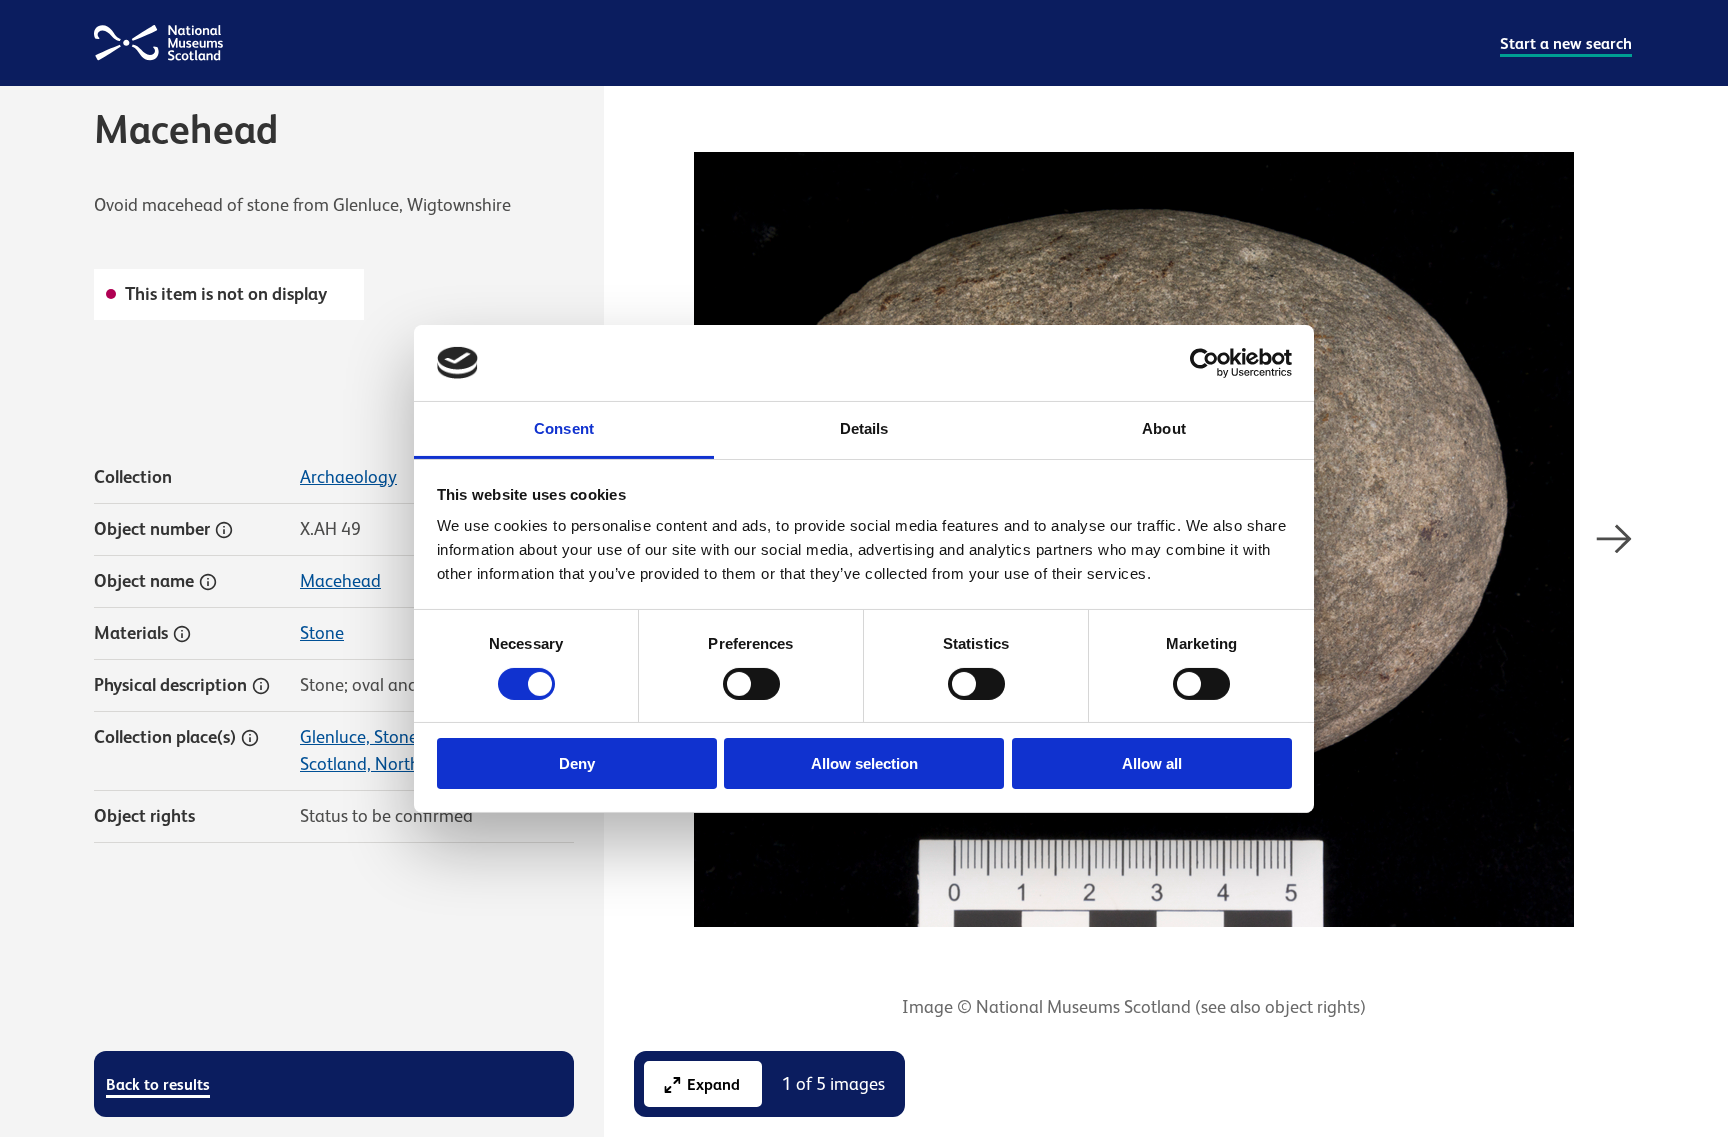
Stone (322, 633)
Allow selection (864, 763)
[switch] (751, 684)
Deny (577, 763)
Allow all (1152, 763)
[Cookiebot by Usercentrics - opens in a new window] (1204, 363)
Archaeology (348, 477)
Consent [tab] (564, 428)
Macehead (340, 581)
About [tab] (1164, 428)
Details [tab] (864, 428)
